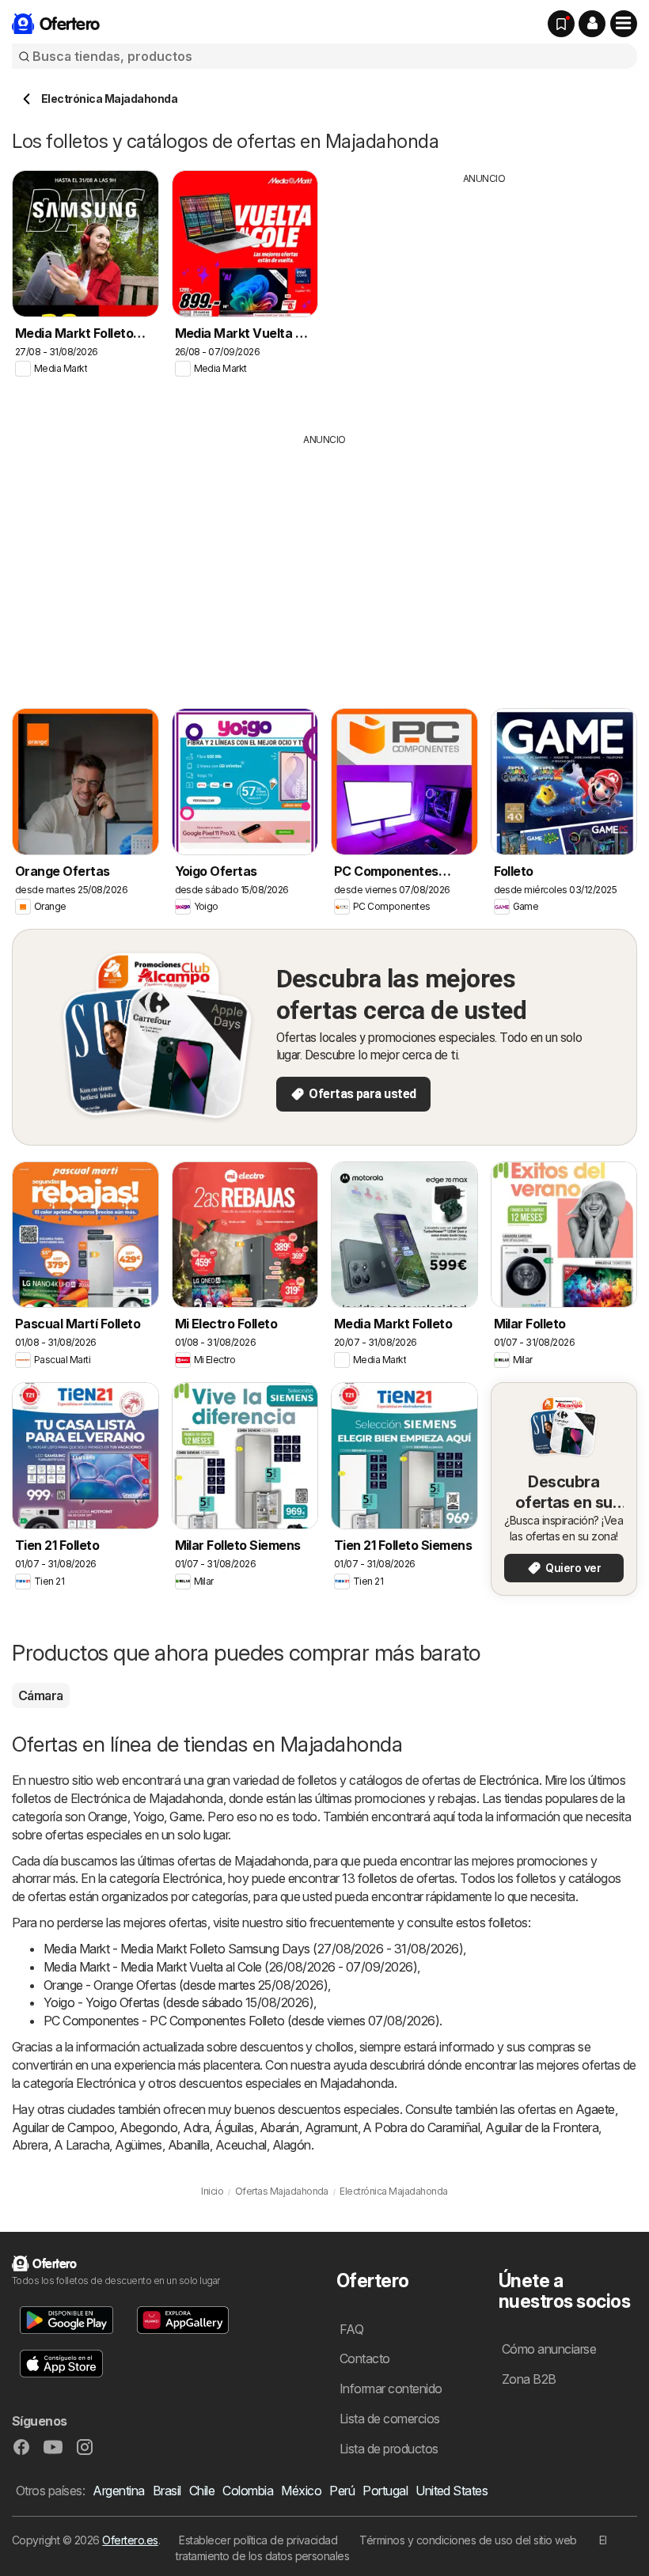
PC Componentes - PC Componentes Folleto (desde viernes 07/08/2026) (241, 2021)
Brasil (167, 2491)
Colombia (248, 2491)
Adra (196, 2127)
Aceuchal (241, 2145)
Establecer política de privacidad (258, 2540)
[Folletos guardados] (561, 24)
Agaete (595, 2109)
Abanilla (189, 2145)
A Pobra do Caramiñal (421, 2127)
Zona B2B (529, 2379)
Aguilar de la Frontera (542, 2127)
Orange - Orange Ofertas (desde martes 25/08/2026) (186, 1985)
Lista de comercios (390, 2419)
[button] (592, 24)
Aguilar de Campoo (63, 2127)
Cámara (41, 1695)
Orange (108, 1816)
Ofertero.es (130, 2540)
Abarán (279, 2127)
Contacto (365, 2358)
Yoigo (148, 1816)
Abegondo (148, 2127)
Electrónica (509, 1780)
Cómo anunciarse (549, 2349)
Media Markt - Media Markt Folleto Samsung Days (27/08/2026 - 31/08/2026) (253, 1949)
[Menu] (624, 24)
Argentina (118, 2491)
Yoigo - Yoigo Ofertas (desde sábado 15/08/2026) (178, 2002)
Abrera (30, 2145)
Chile (202, 2491)
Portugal (385, 2491)
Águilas (234, 2127)
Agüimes (138, 2145)
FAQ (351, 2329)
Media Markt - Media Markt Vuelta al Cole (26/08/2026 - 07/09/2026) (230, 1967)
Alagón (292, 2145)
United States (452, 2491)
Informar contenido (391, 2388)
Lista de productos (389, 2449)
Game (186, 1816)
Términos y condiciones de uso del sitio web (468, 2540)
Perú (342, 2491)
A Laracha (82, 2145)
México (301, 2491)
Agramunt (331, 2127)
